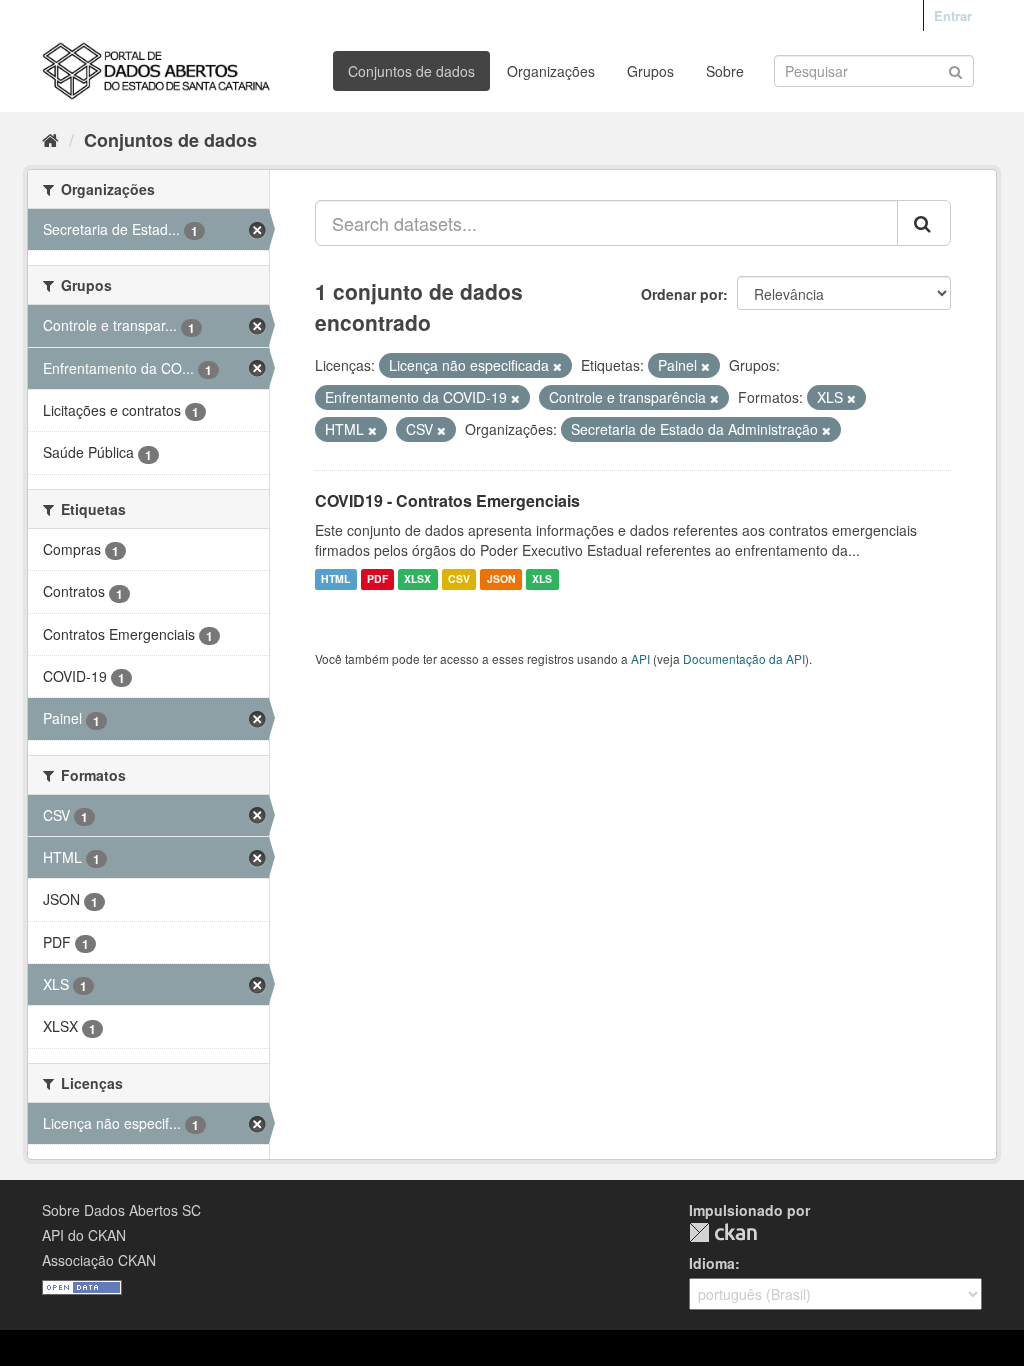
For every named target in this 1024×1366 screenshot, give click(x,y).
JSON (501, 579)
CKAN (723, 1232)
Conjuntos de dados (411, 71)
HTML (335, 579)
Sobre (725, 71)
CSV (459, 579)
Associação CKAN (99, 1260)
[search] (924, 223)
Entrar (953, 15)
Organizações (551, 71)
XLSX (417, 579)
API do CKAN (84, 1235)
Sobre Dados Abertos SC (121, 1210)
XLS (542, 579)
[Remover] (557, 366)
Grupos (650, 71)
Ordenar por (682, 294)
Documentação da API (744, 658)
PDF (377, 579)
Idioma (712, 1263)
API (640, 658)
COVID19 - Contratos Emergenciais (447, 500)
